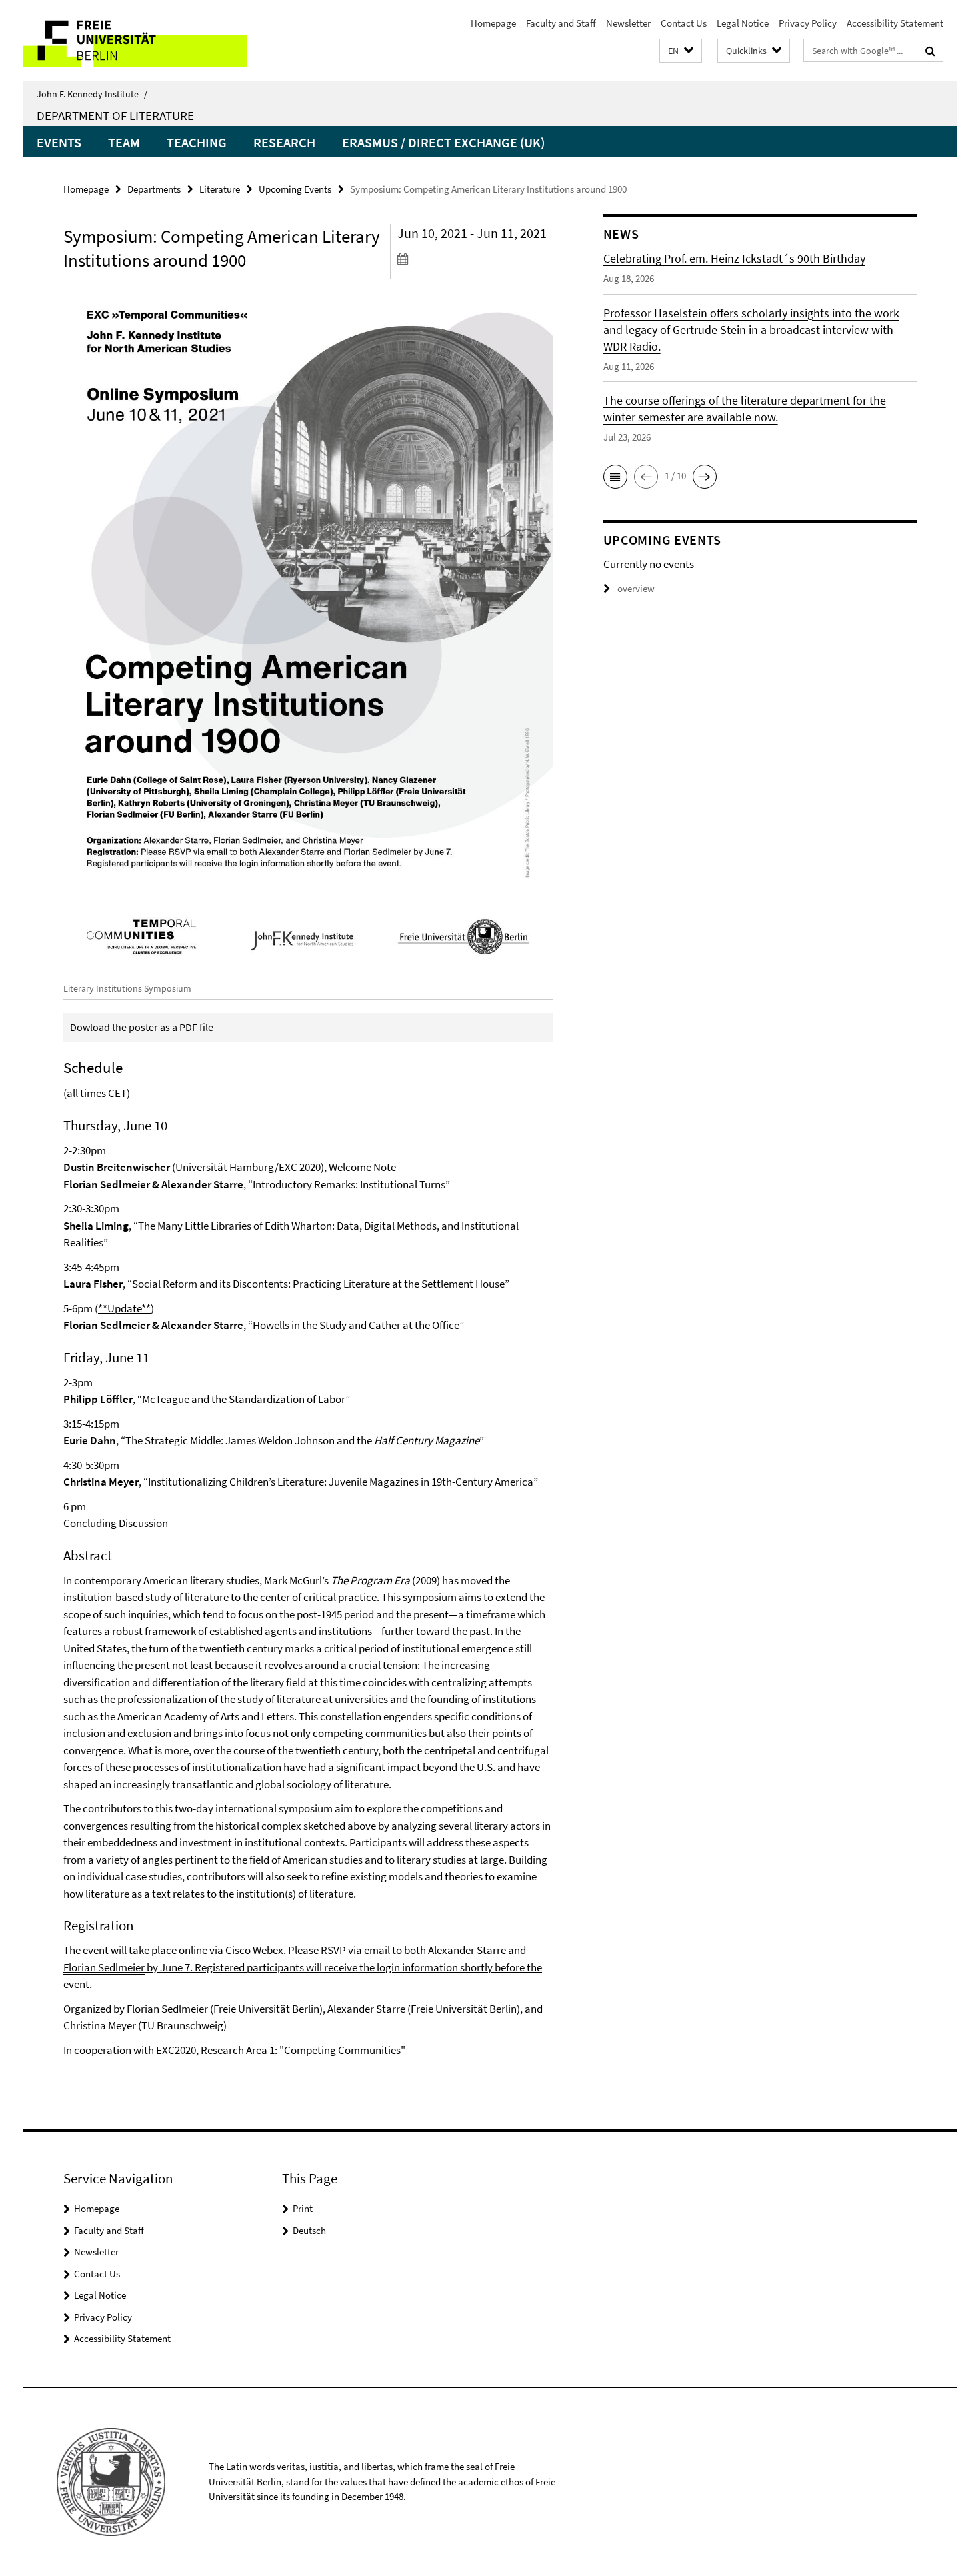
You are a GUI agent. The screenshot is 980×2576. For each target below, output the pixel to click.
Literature (220, 189)
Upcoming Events (295, 189)
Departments (154, 189)
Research (284, 142)
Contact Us (684, 23)
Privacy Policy (808, 23)
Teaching (197, 142)
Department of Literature (115, 115)
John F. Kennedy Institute (92, 94)
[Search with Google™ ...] (930, 51)
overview (636, 588)
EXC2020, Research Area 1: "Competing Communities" (281, 2050)
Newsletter (628, 23)
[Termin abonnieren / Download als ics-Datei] (475, 259)
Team (124, 142)
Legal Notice (743, 23)
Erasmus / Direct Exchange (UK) (443, 142)
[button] (681, 51)
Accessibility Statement (895, 23)
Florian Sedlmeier (104, 1967)
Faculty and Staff (561, 23)
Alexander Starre (467, 1950)
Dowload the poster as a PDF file (142, 1027)
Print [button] (303, 2208)
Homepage (493, 23)
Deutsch (309, 2230)
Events (59, 142)
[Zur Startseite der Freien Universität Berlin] (135, 40)
